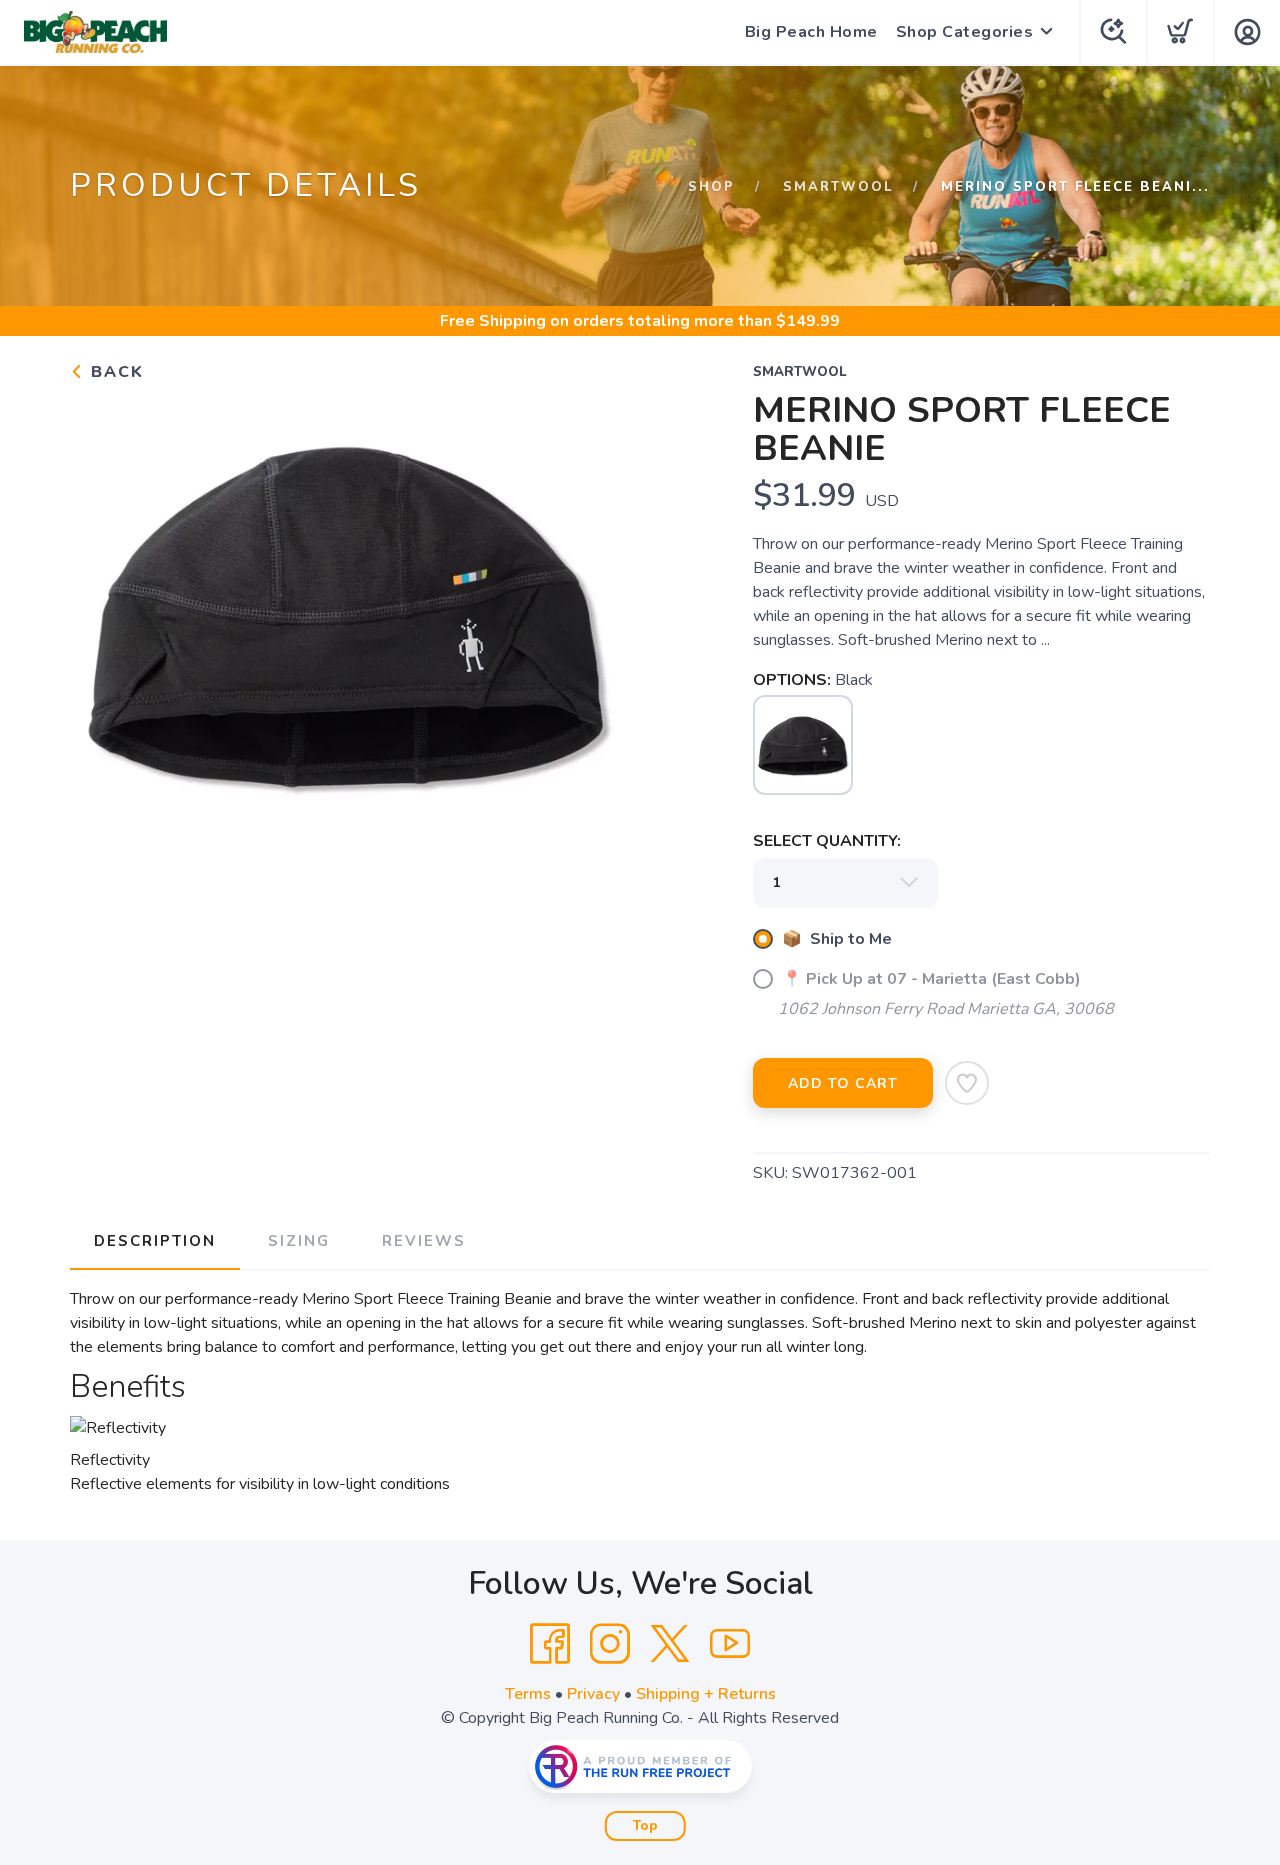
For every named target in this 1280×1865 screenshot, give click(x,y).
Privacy (593, 1694)
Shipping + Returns (706, 1694)
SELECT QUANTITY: (827, 841)
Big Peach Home (811, 32)
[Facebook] (550, 1644)
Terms (528, 1694)
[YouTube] (730, 1644)
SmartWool (838, 187)
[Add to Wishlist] (967, 1083)
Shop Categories (965, 32)
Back (114, 372)
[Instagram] (610, 1644)
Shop (711, 187)
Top (645, 1826)
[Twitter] (670, 1644)
